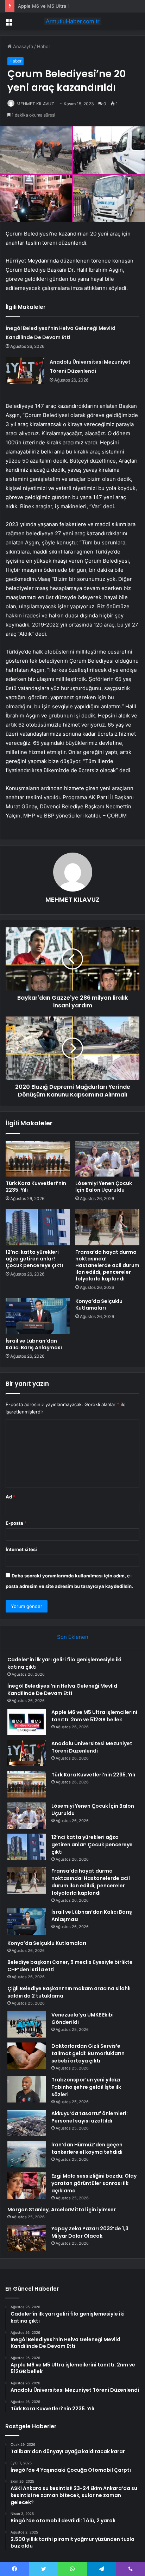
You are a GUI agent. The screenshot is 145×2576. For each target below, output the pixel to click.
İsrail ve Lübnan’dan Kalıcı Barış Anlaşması (34, 1344)
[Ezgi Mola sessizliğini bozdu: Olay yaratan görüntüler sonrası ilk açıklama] (27, 2186)
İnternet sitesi (21, 1549)
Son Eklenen (73, 1637)
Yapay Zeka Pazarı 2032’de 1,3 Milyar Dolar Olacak (90, 2232)
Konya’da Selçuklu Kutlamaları (99, 1304)
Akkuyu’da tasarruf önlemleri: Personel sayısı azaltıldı (90, 2117)
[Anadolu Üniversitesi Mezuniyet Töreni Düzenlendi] (25, 370)
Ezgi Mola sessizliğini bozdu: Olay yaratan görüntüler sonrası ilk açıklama (94, 2183)
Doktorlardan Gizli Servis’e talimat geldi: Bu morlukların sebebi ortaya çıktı (88, 2053)
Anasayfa (22, 46)
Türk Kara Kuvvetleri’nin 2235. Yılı (36, 1187)
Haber (44, 46)
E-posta (16, 1523)
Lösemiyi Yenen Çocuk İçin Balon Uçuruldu (104, 1187)
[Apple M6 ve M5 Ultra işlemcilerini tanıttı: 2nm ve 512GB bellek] (27, 1722)
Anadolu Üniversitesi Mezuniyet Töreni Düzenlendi (92, 1747)
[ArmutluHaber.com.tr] (72, 21)
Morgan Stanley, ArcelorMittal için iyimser (62, 2210)
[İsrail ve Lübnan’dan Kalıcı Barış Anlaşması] (38, 1316)
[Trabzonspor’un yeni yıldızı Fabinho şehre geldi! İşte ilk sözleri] (27, 2089)
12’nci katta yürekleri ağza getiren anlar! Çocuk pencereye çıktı (34, 1259)
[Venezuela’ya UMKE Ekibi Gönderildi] (27, 2024)
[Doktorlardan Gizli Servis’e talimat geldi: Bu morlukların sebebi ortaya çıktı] (27, 2056)
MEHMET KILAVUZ (35, 104)
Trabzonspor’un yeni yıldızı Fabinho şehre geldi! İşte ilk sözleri (86, 2087)
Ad (11, 1497)
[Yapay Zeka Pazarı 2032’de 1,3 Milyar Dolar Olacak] (27, 2238)
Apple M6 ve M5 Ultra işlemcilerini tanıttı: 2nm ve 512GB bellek (94, 1716)
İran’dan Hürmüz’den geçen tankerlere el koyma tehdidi (87, 2148)
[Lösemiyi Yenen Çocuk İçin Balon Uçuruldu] (107, 1159)
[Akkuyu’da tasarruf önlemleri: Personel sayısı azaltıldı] (27, 2123)
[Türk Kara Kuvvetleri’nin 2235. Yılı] (38, 1159)
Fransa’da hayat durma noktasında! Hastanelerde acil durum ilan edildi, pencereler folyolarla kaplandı (107, 1265)
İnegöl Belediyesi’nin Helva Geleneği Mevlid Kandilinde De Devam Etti (62, 1690)
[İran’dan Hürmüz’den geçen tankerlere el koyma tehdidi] (27, 2154)
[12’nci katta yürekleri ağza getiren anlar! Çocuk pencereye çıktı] (38, 1227)
